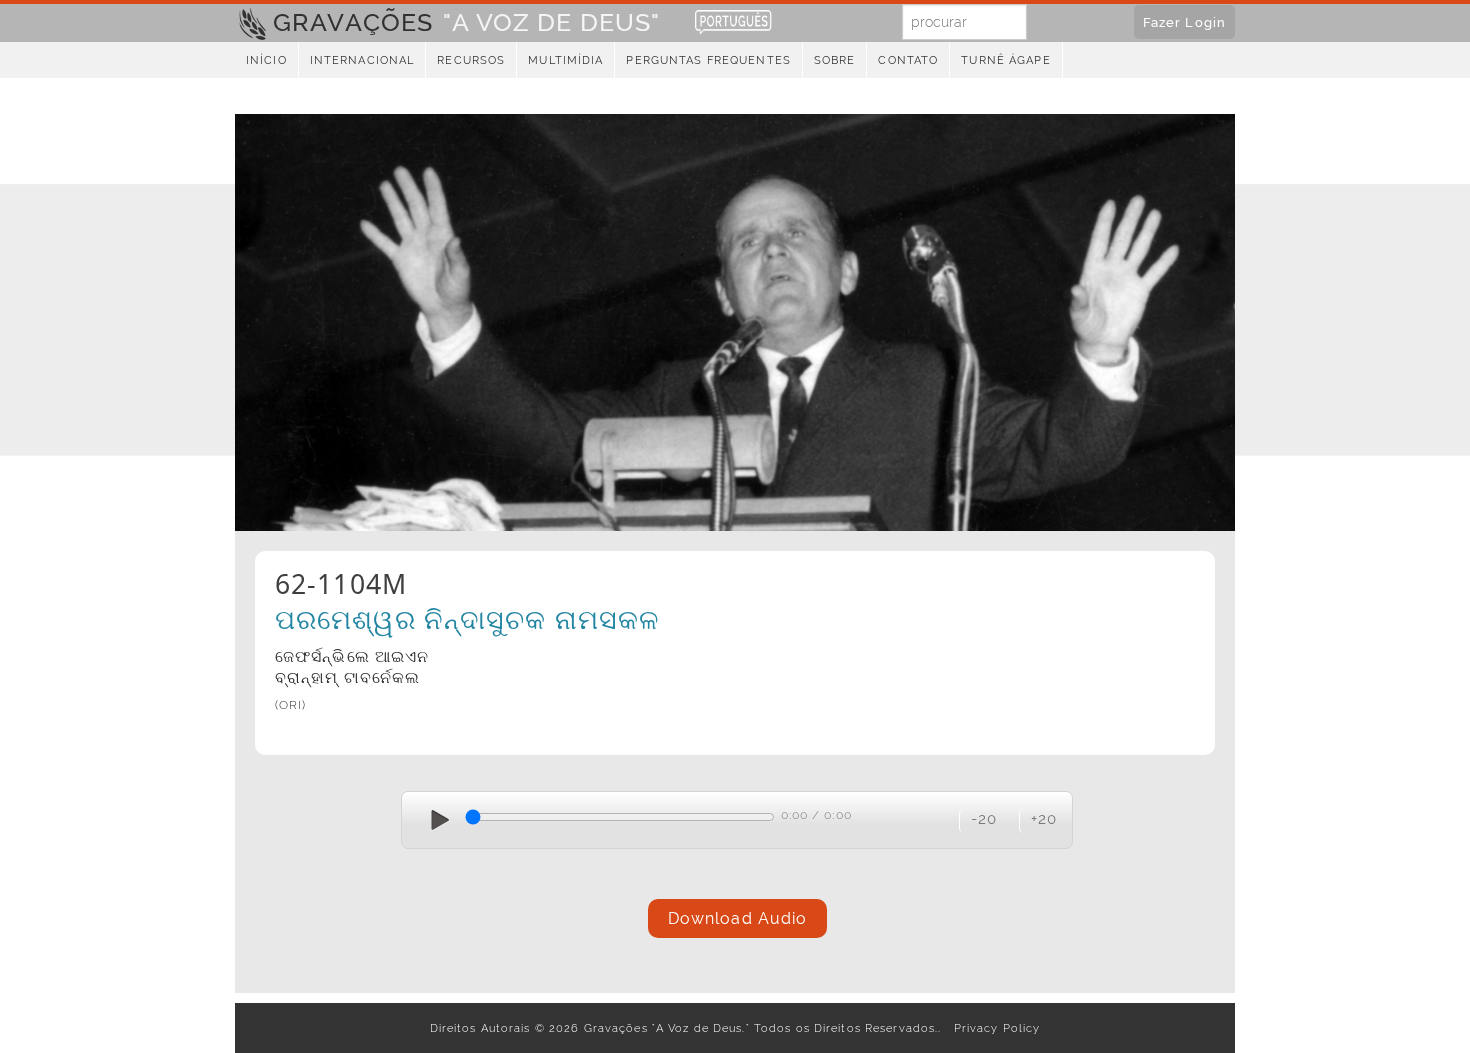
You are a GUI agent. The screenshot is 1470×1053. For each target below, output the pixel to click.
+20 (1044, 818)
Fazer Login (1184, 22)
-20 (984, 818)
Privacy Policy (993, 1028)
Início (266, 60)
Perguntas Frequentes (708, 60)
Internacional (362, 60)
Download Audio (738, 918)
